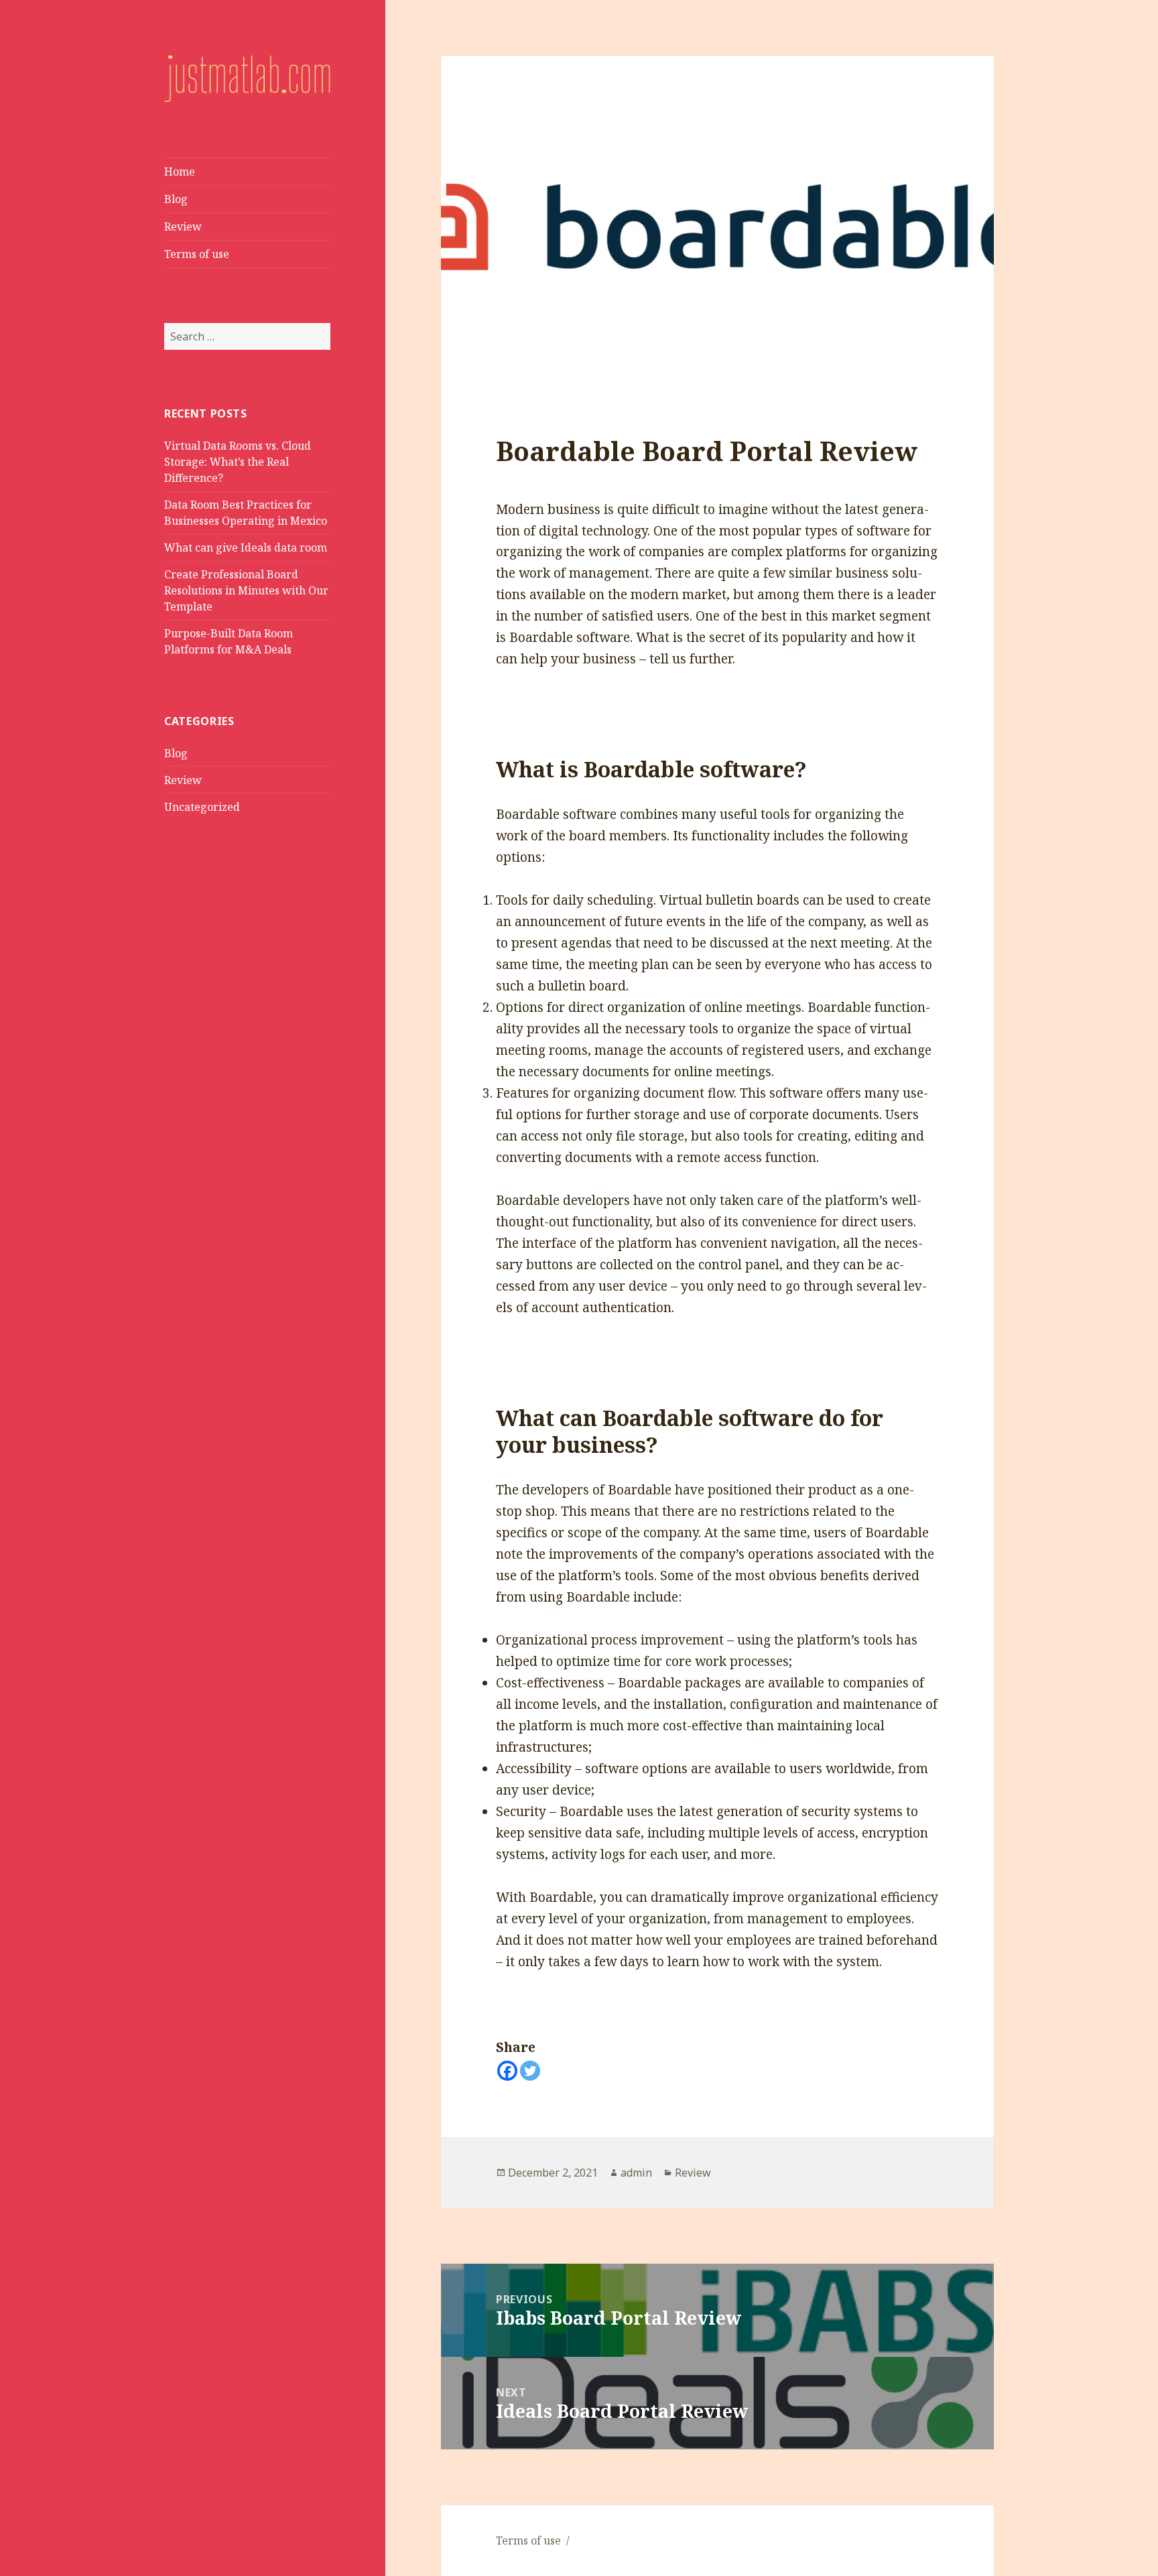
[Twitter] (530, 2071)
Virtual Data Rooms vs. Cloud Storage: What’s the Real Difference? (238, 462)
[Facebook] (507, 2071)
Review (183, 227)
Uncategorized (202, 807)
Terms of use (197, 254)
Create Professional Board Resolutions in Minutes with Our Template (246, 590)
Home (180, 172)
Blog (176, 199)
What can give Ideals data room (246, 548)
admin (636, 2173)
